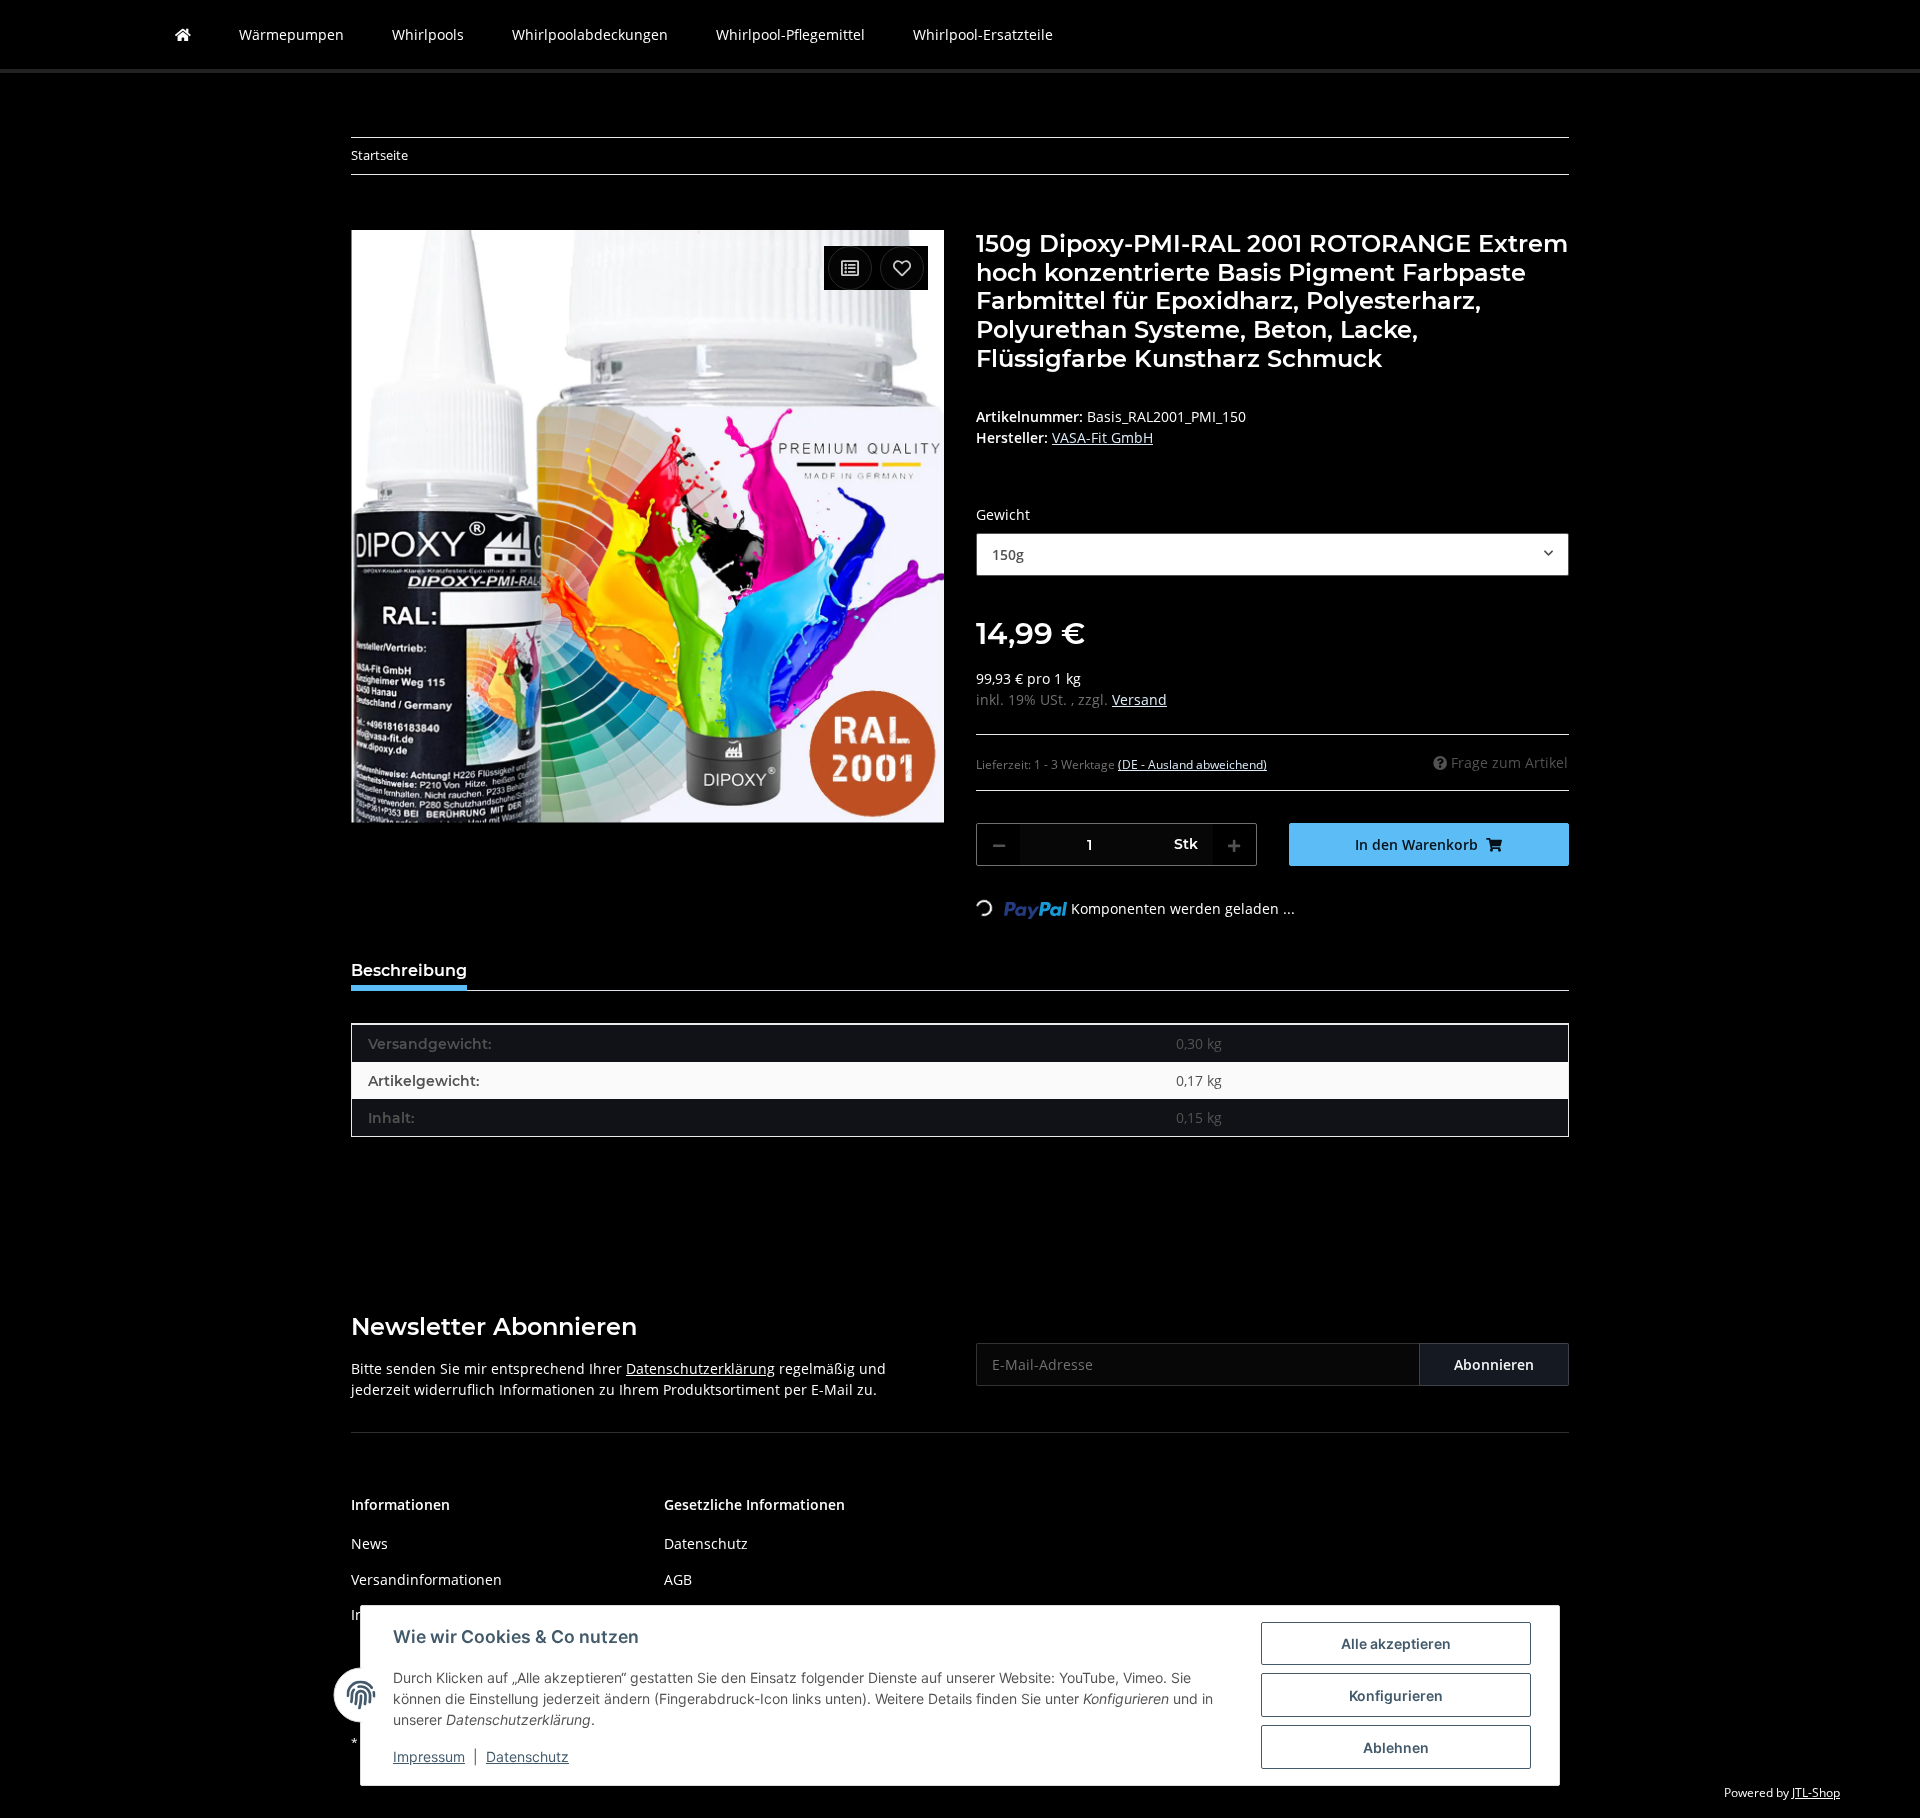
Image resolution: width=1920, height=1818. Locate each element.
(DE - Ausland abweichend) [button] (1192, 764)
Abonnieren (1494, 1364)
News (369, 1543)
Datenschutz (527, 1756)
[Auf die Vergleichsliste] (850, 268)
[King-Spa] (183, 34)
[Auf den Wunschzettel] (902, 268)
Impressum (429, 1756)
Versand (1139, 699)
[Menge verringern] (999, 844)
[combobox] (1272, 554)
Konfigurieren (1396, 1695)
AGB (678, 1579)
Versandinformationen (426, 1579)
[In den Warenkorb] (367, 219)
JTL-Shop (1816, 1792)
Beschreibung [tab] (409, 970)
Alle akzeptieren (1396, 1643)
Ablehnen (1396, 1747)
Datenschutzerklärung (700, 1368)
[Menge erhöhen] (1234, 844)
